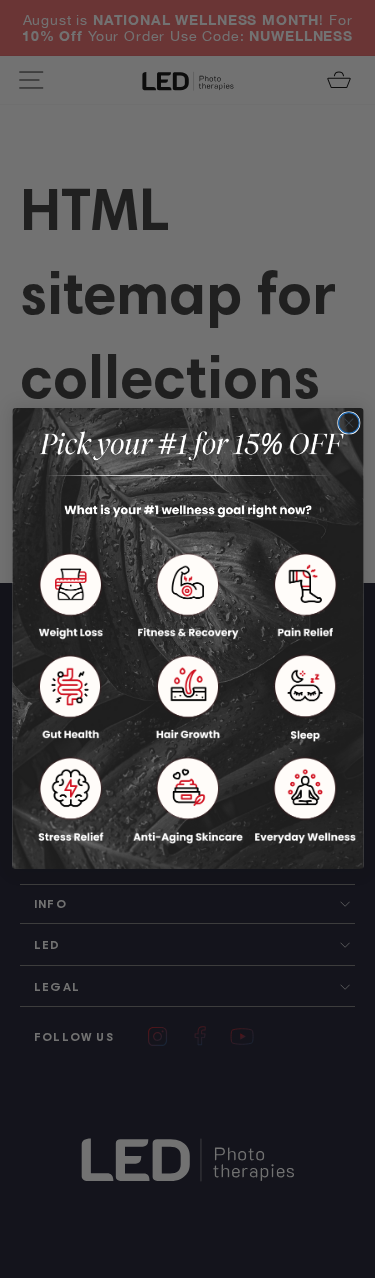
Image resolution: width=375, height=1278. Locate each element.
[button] (70, 597)
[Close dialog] (348, 423)
